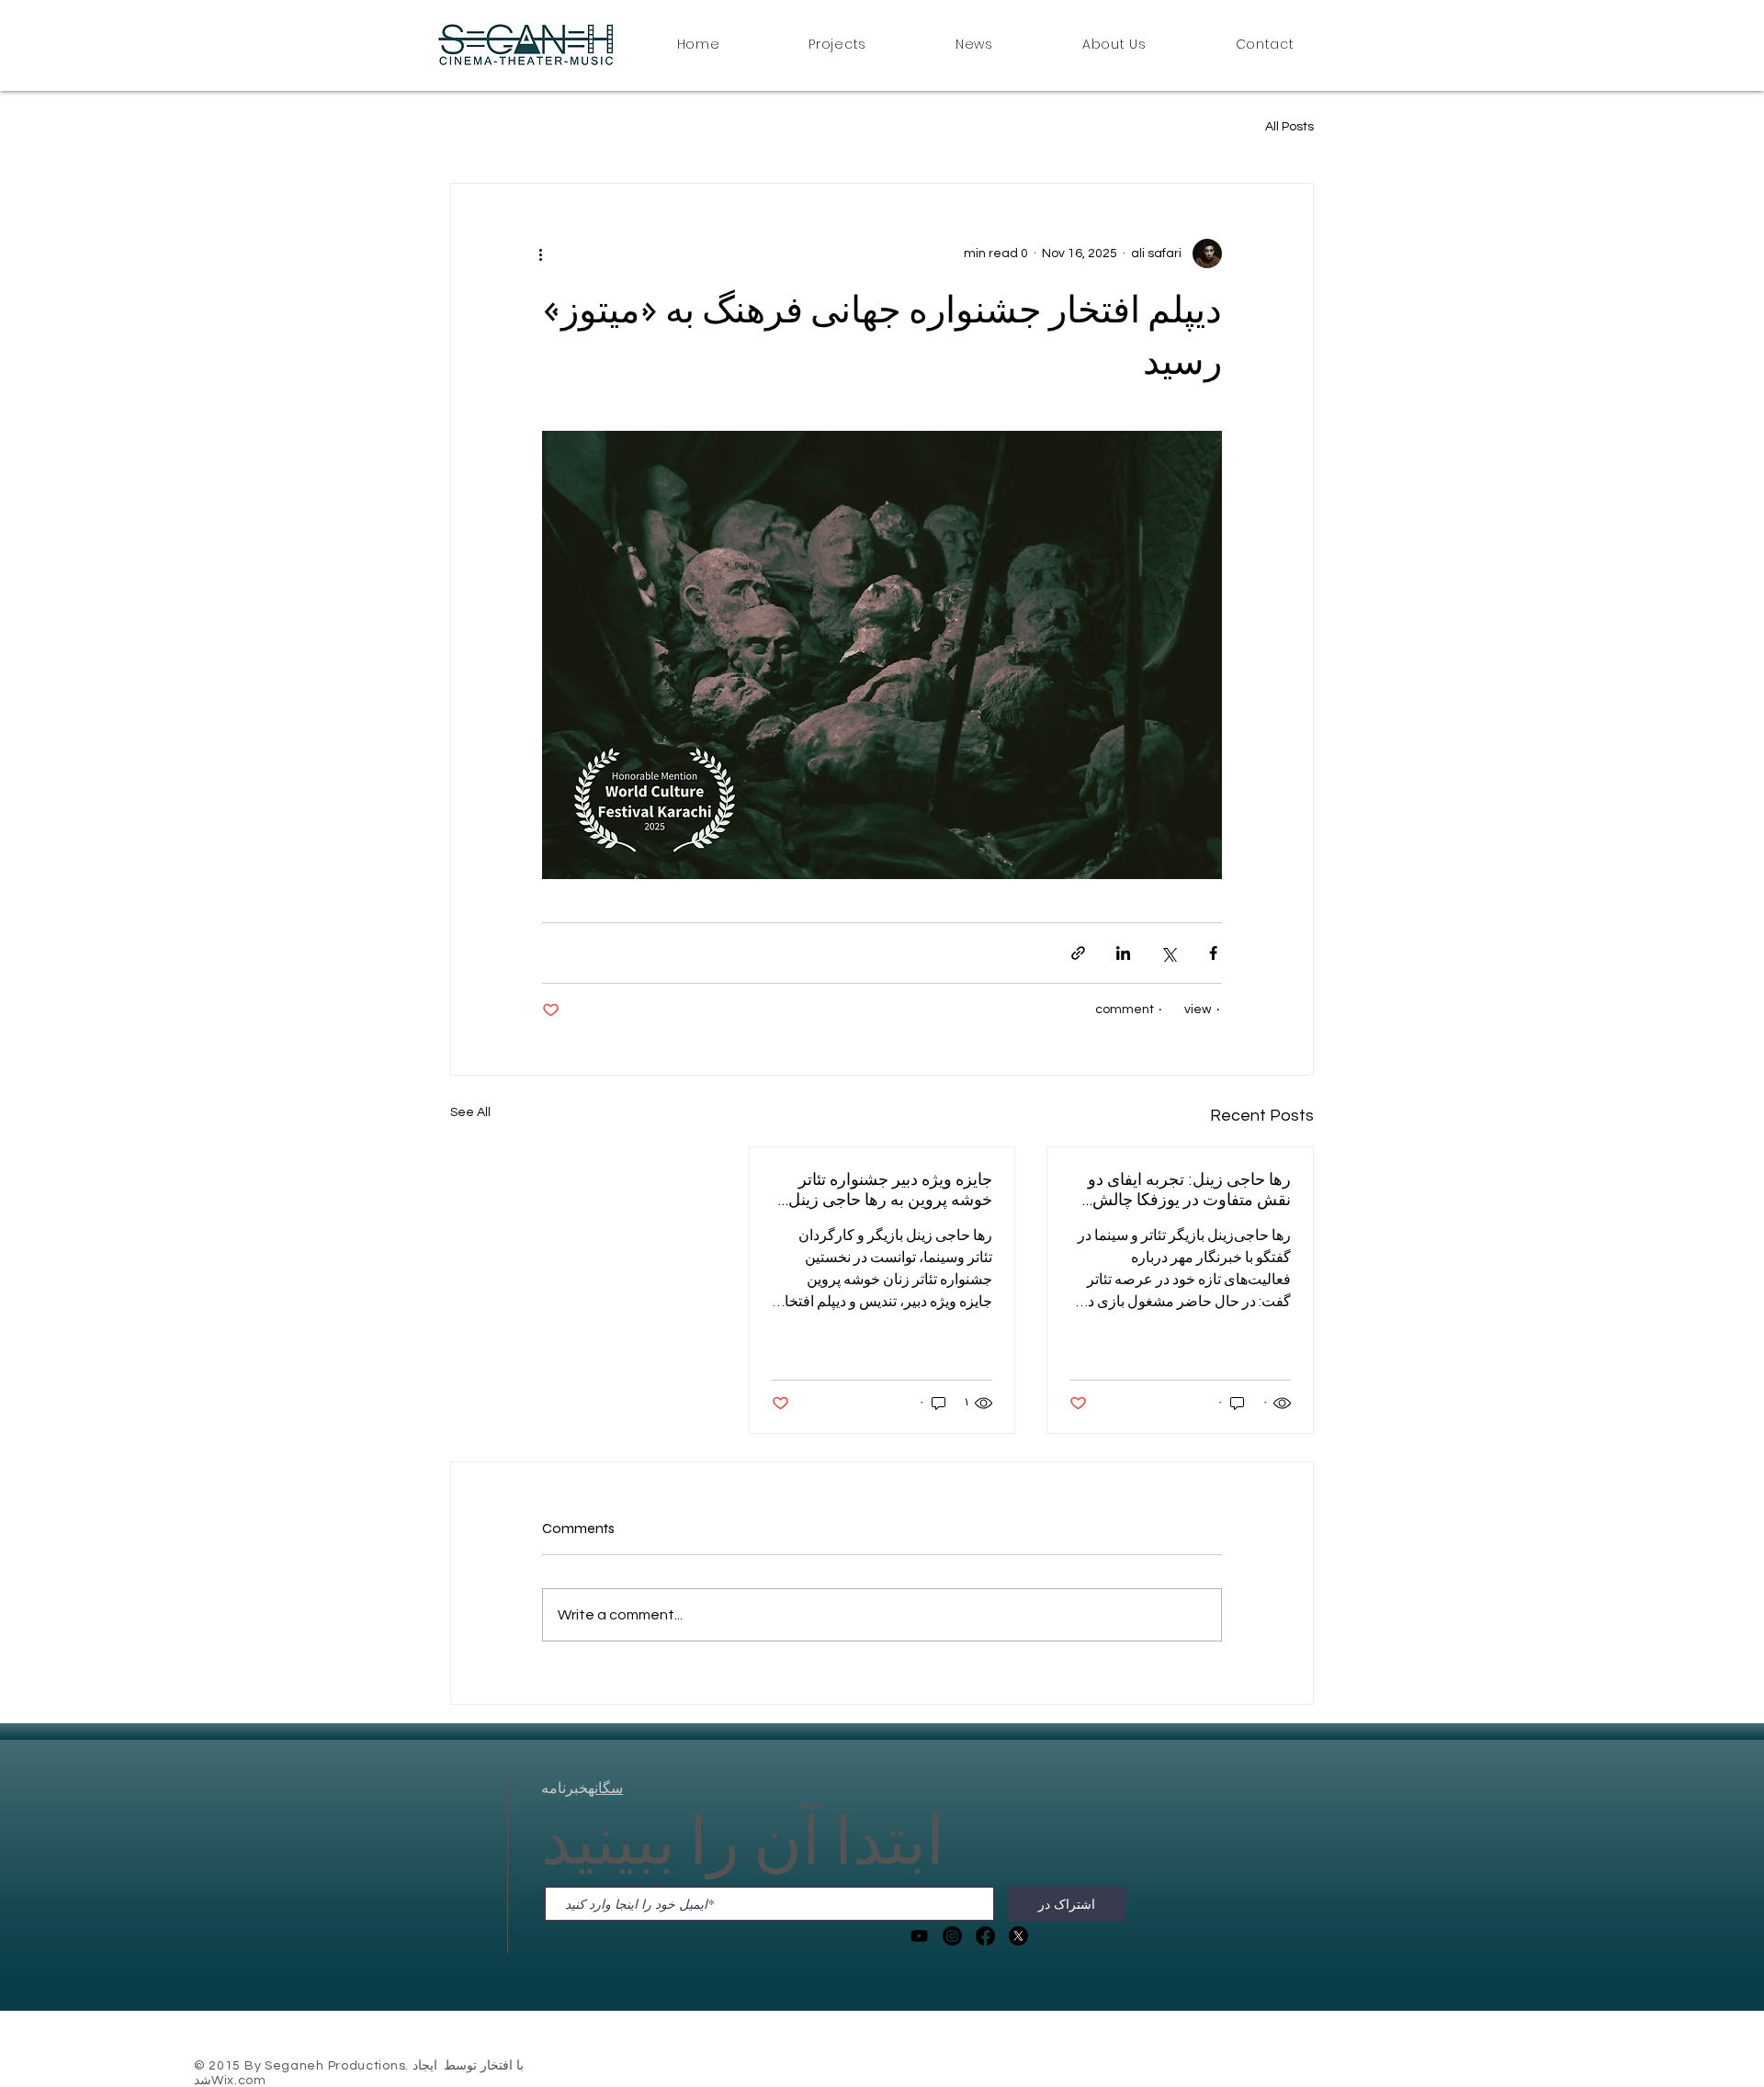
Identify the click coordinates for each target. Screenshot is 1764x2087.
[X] (1018, 1936)
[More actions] (553, 254)
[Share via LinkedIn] (1123, 953)
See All (470, 1112)
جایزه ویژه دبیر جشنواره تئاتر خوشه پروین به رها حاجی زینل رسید (890, 1190)
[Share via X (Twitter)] (1168, 953)
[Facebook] (985, 1936)
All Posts (1289, 127)
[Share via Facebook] (1213, 953)
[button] (838, 46)
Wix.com (239, 2081)
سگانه (605, 1788)
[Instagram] (952, 1936)
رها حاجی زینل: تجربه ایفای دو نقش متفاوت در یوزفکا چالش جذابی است (1189, 1190)
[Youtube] (919, 1936)
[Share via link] (1078, 953)
